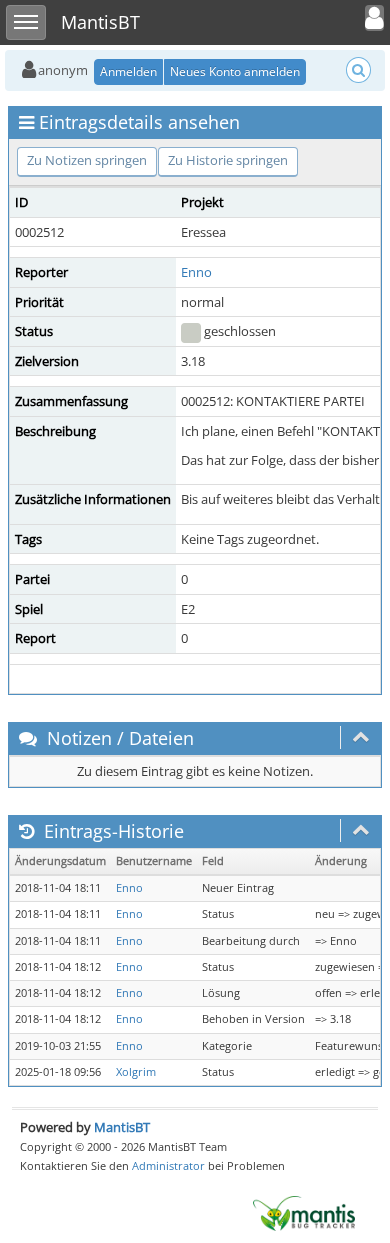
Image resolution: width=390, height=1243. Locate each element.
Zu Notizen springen (87, 160)
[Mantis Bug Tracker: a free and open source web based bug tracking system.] (304, 1212)
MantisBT (122, 1127)
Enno (196, 272)
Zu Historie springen (228, 160)
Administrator (168, 1165)
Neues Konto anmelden (235, 71)
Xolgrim (136, 1072)
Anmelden (128, 71)
